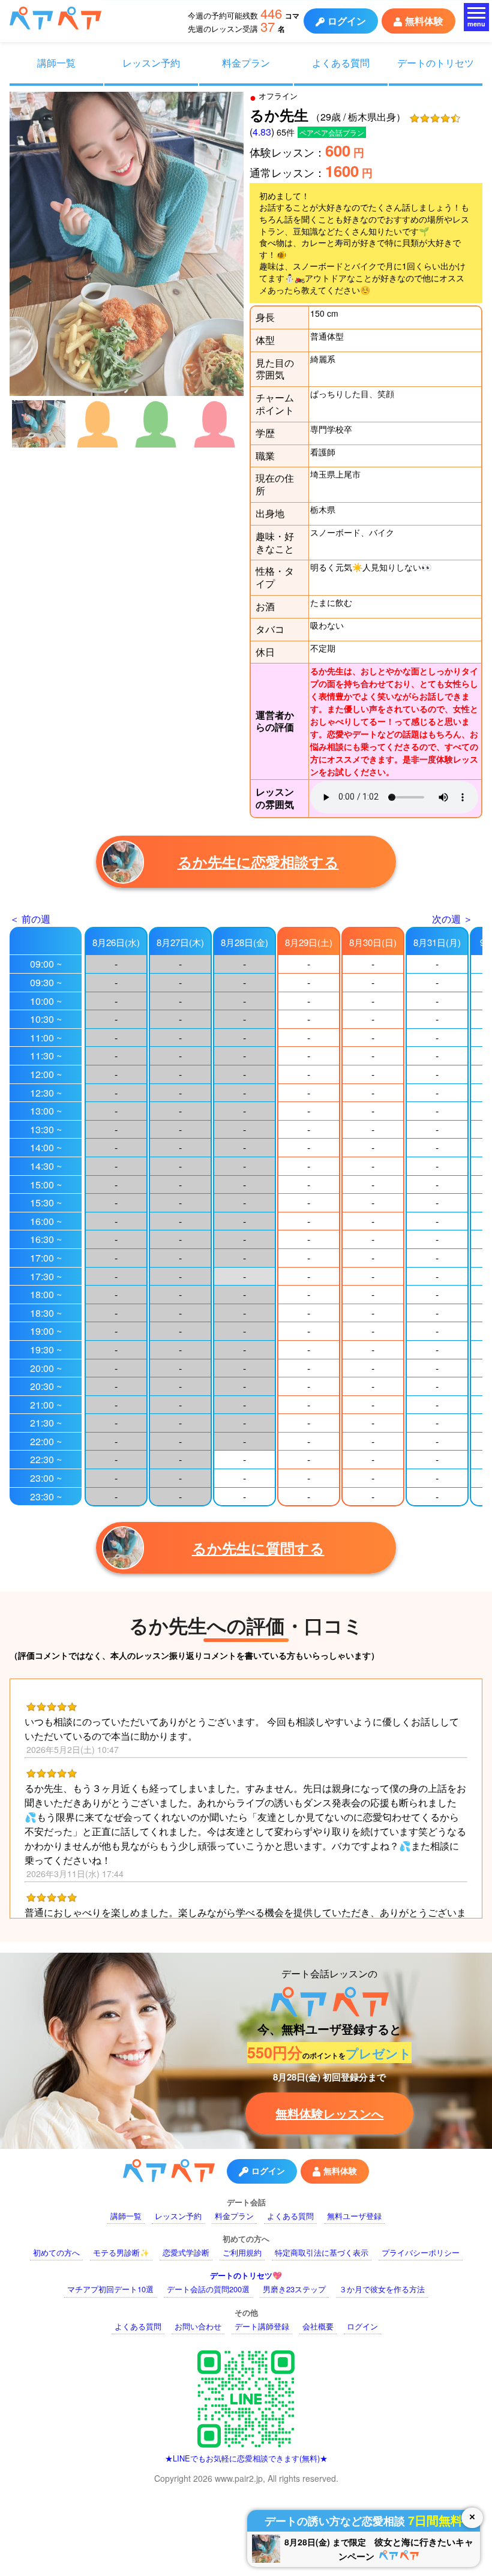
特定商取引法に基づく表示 (322, 2252)
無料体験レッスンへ (329, 2113)
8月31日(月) (437, 942)
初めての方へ (56, 2252)
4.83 (262, 132)
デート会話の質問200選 (208, 2289)
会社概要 (318, 2326)
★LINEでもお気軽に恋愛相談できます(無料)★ (246, 2458)
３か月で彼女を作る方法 (382, 2289)
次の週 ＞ (452, 919)
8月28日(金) (244, 942)
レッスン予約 (151, 62)
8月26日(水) (116, 942)
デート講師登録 (262, 2326)
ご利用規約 (242, 2252)
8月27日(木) (180, 942)
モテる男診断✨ (121, 2252)
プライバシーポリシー (421, 2252)
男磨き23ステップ (294, 2289)
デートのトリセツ (436, 62)
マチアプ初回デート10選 (110, 2289)
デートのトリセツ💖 (246, 2275)
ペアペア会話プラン (332, 132)
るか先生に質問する (258, 1548)
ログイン (347, 21)
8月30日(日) (373, 942)
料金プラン (246, 62)
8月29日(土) (309, 942)
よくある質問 (341, 62)
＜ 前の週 (30, 919)
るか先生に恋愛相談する (258, 861)
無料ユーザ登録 (354, 2216)
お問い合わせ (198, 2326)
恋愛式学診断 (186, 2252)
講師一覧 (56, 62)
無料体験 (424, 21)
